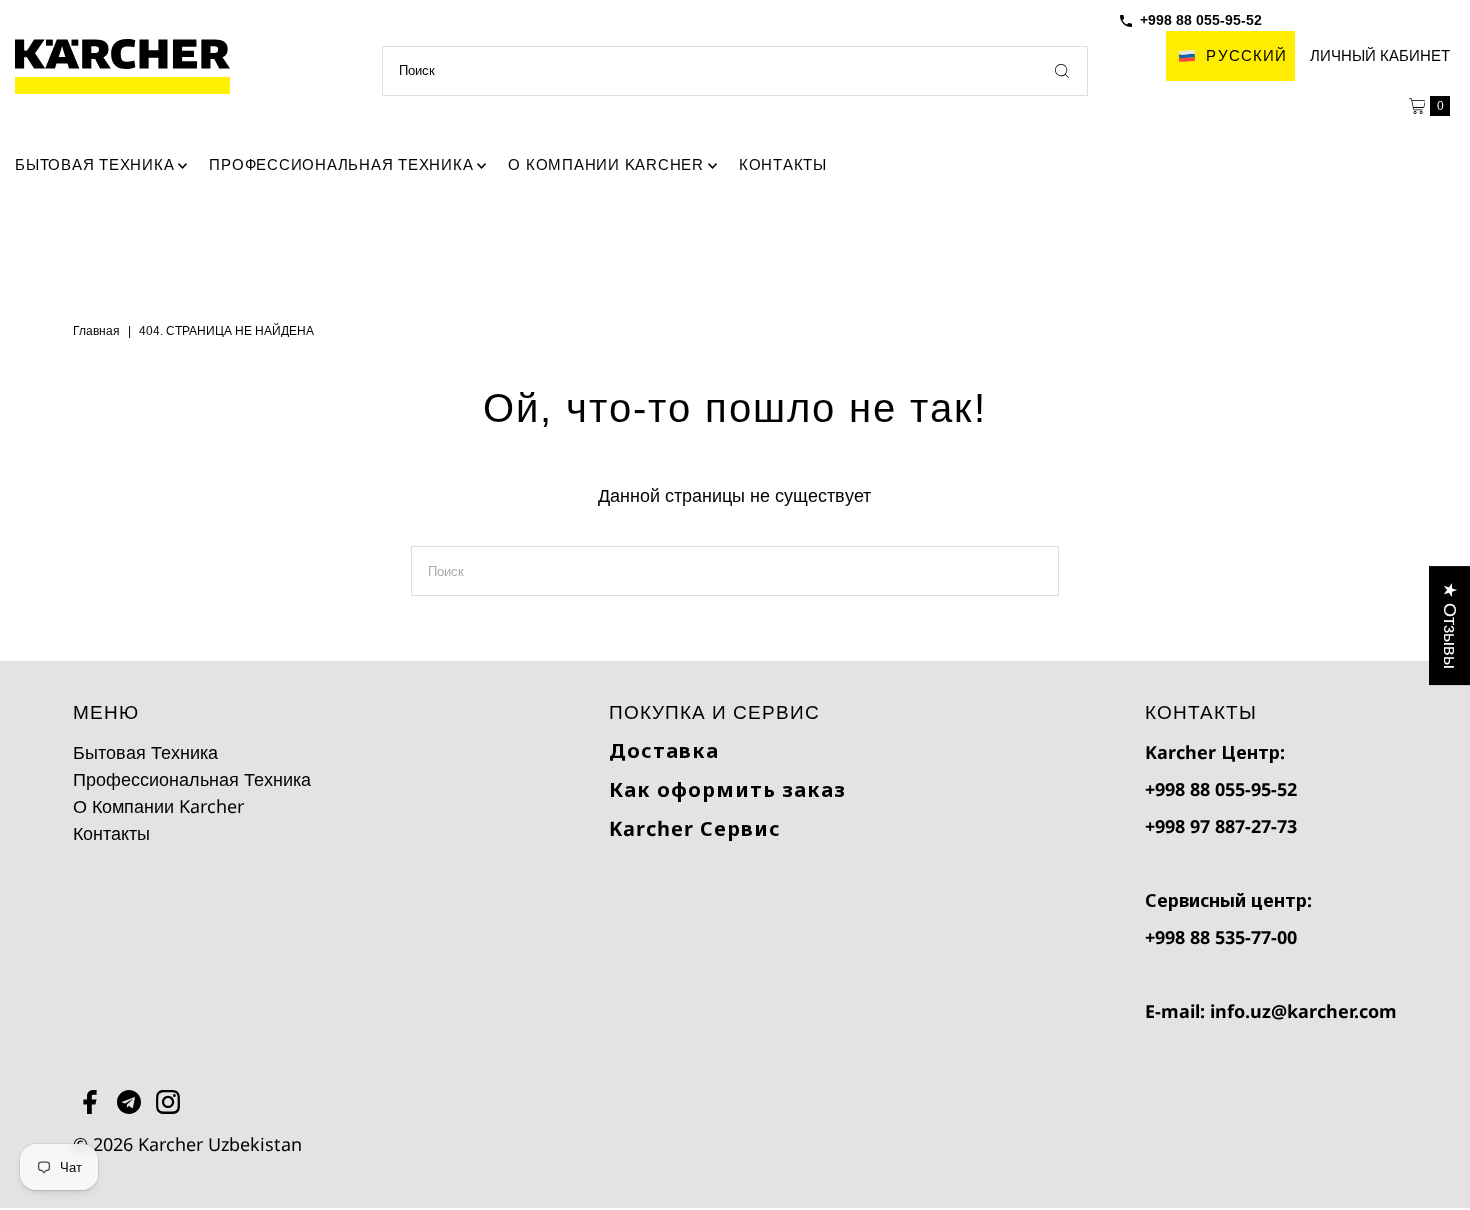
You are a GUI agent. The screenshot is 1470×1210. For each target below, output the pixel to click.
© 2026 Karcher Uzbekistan (187, 1144)
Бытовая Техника (94, 164)
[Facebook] (90, 1105)
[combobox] (734, 71)
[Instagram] (168, 1105)
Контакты (783, 164)
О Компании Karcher (606, 164)
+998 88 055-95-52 (1201, 20)
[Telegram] (129, 1105)
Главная (96, 330)
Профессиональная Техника (341, 164)
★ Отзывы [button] (1450, 625)
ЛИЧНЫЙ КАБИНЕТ (1380, 55)
